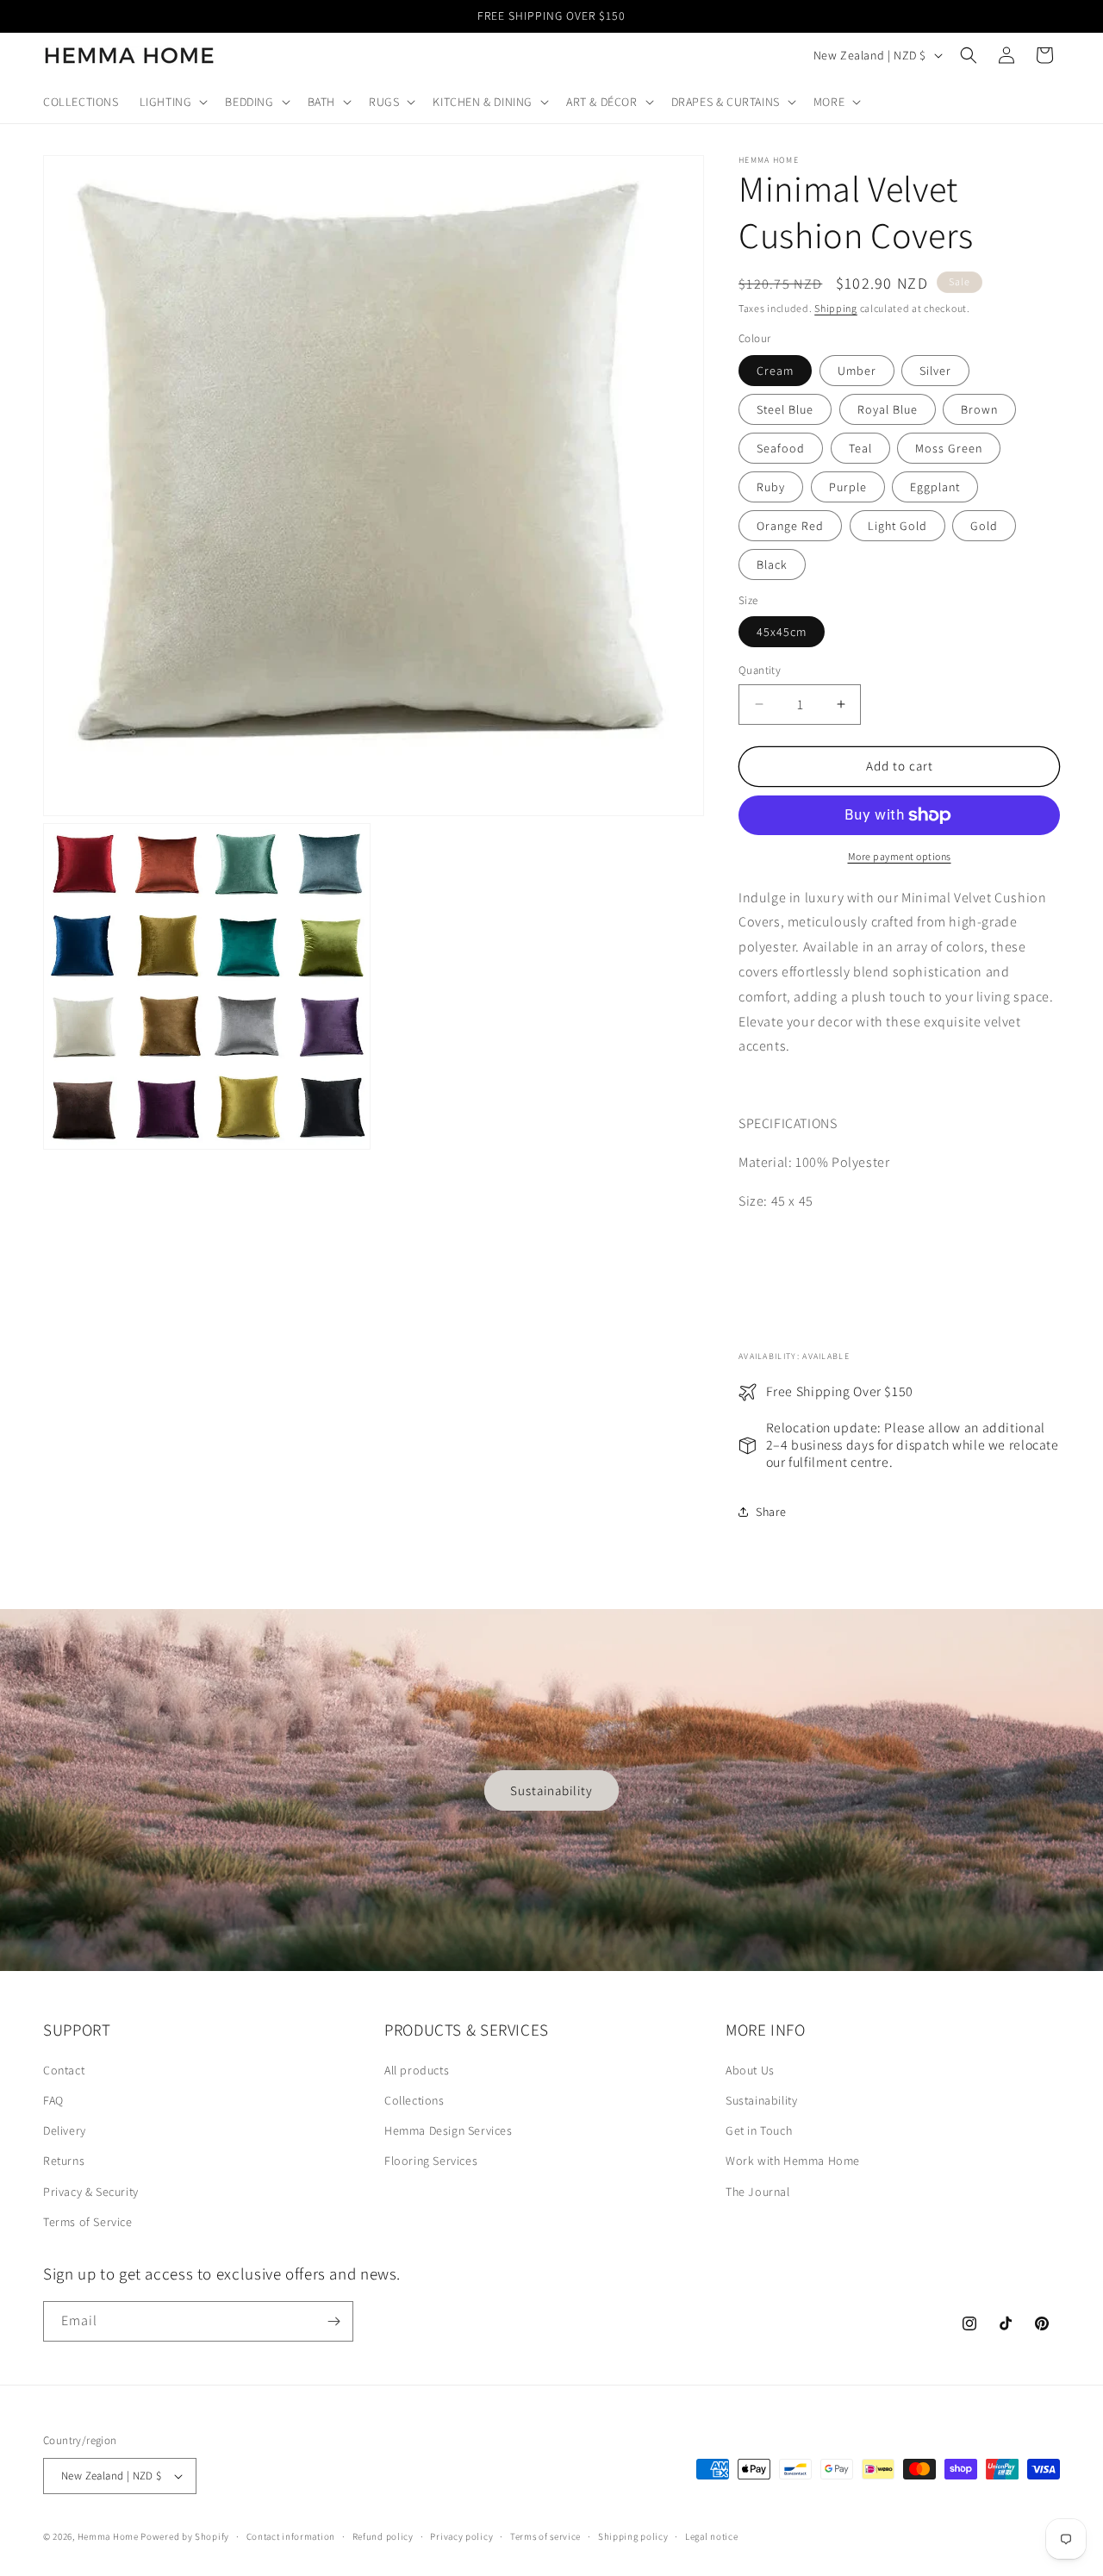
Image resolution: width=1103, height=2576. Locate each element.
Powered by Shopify (185, 2536)
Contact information (291, 2536)
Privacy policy (461, 2536)
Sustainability (551, 1790)
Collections (414, 2100)
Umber (857, 371)
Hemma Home (108, 2536)
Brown (979, 409)
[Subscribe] (333, 2321)
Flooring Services (431, 2161)
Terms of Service (88, 2222)
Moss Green (949, 448)
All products (417, 2070)
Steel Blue (785, 409)
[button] (172, 102)
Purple (848, 487)
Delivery (65, 2130)
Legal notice (711, 2536)
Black (772, 564)
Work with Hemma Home (793, 2161)
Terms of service (545, 2536)
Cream (775, 371)
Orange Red (790, 526)
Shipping (836, 308)
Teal (860, 448)
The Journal (758, 2192)
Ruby (771, 487)
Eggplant (935, 487)
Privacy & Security (91, 2192)
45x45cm (782, 632)
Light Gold (897, 526)
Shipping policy (633, 2536)
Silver (935, 371)
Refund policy (383, 2536)
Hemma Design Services (449, 2130)
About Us (750, 2070)
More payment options (900, 856)
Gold (984, 526)
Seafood (781, 448)
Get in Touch (759, 2130)
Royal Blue (888, 409)
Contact (64, 2070)
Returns (64, 2161)
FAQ (53, 2100)
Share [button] (771, 1512)
